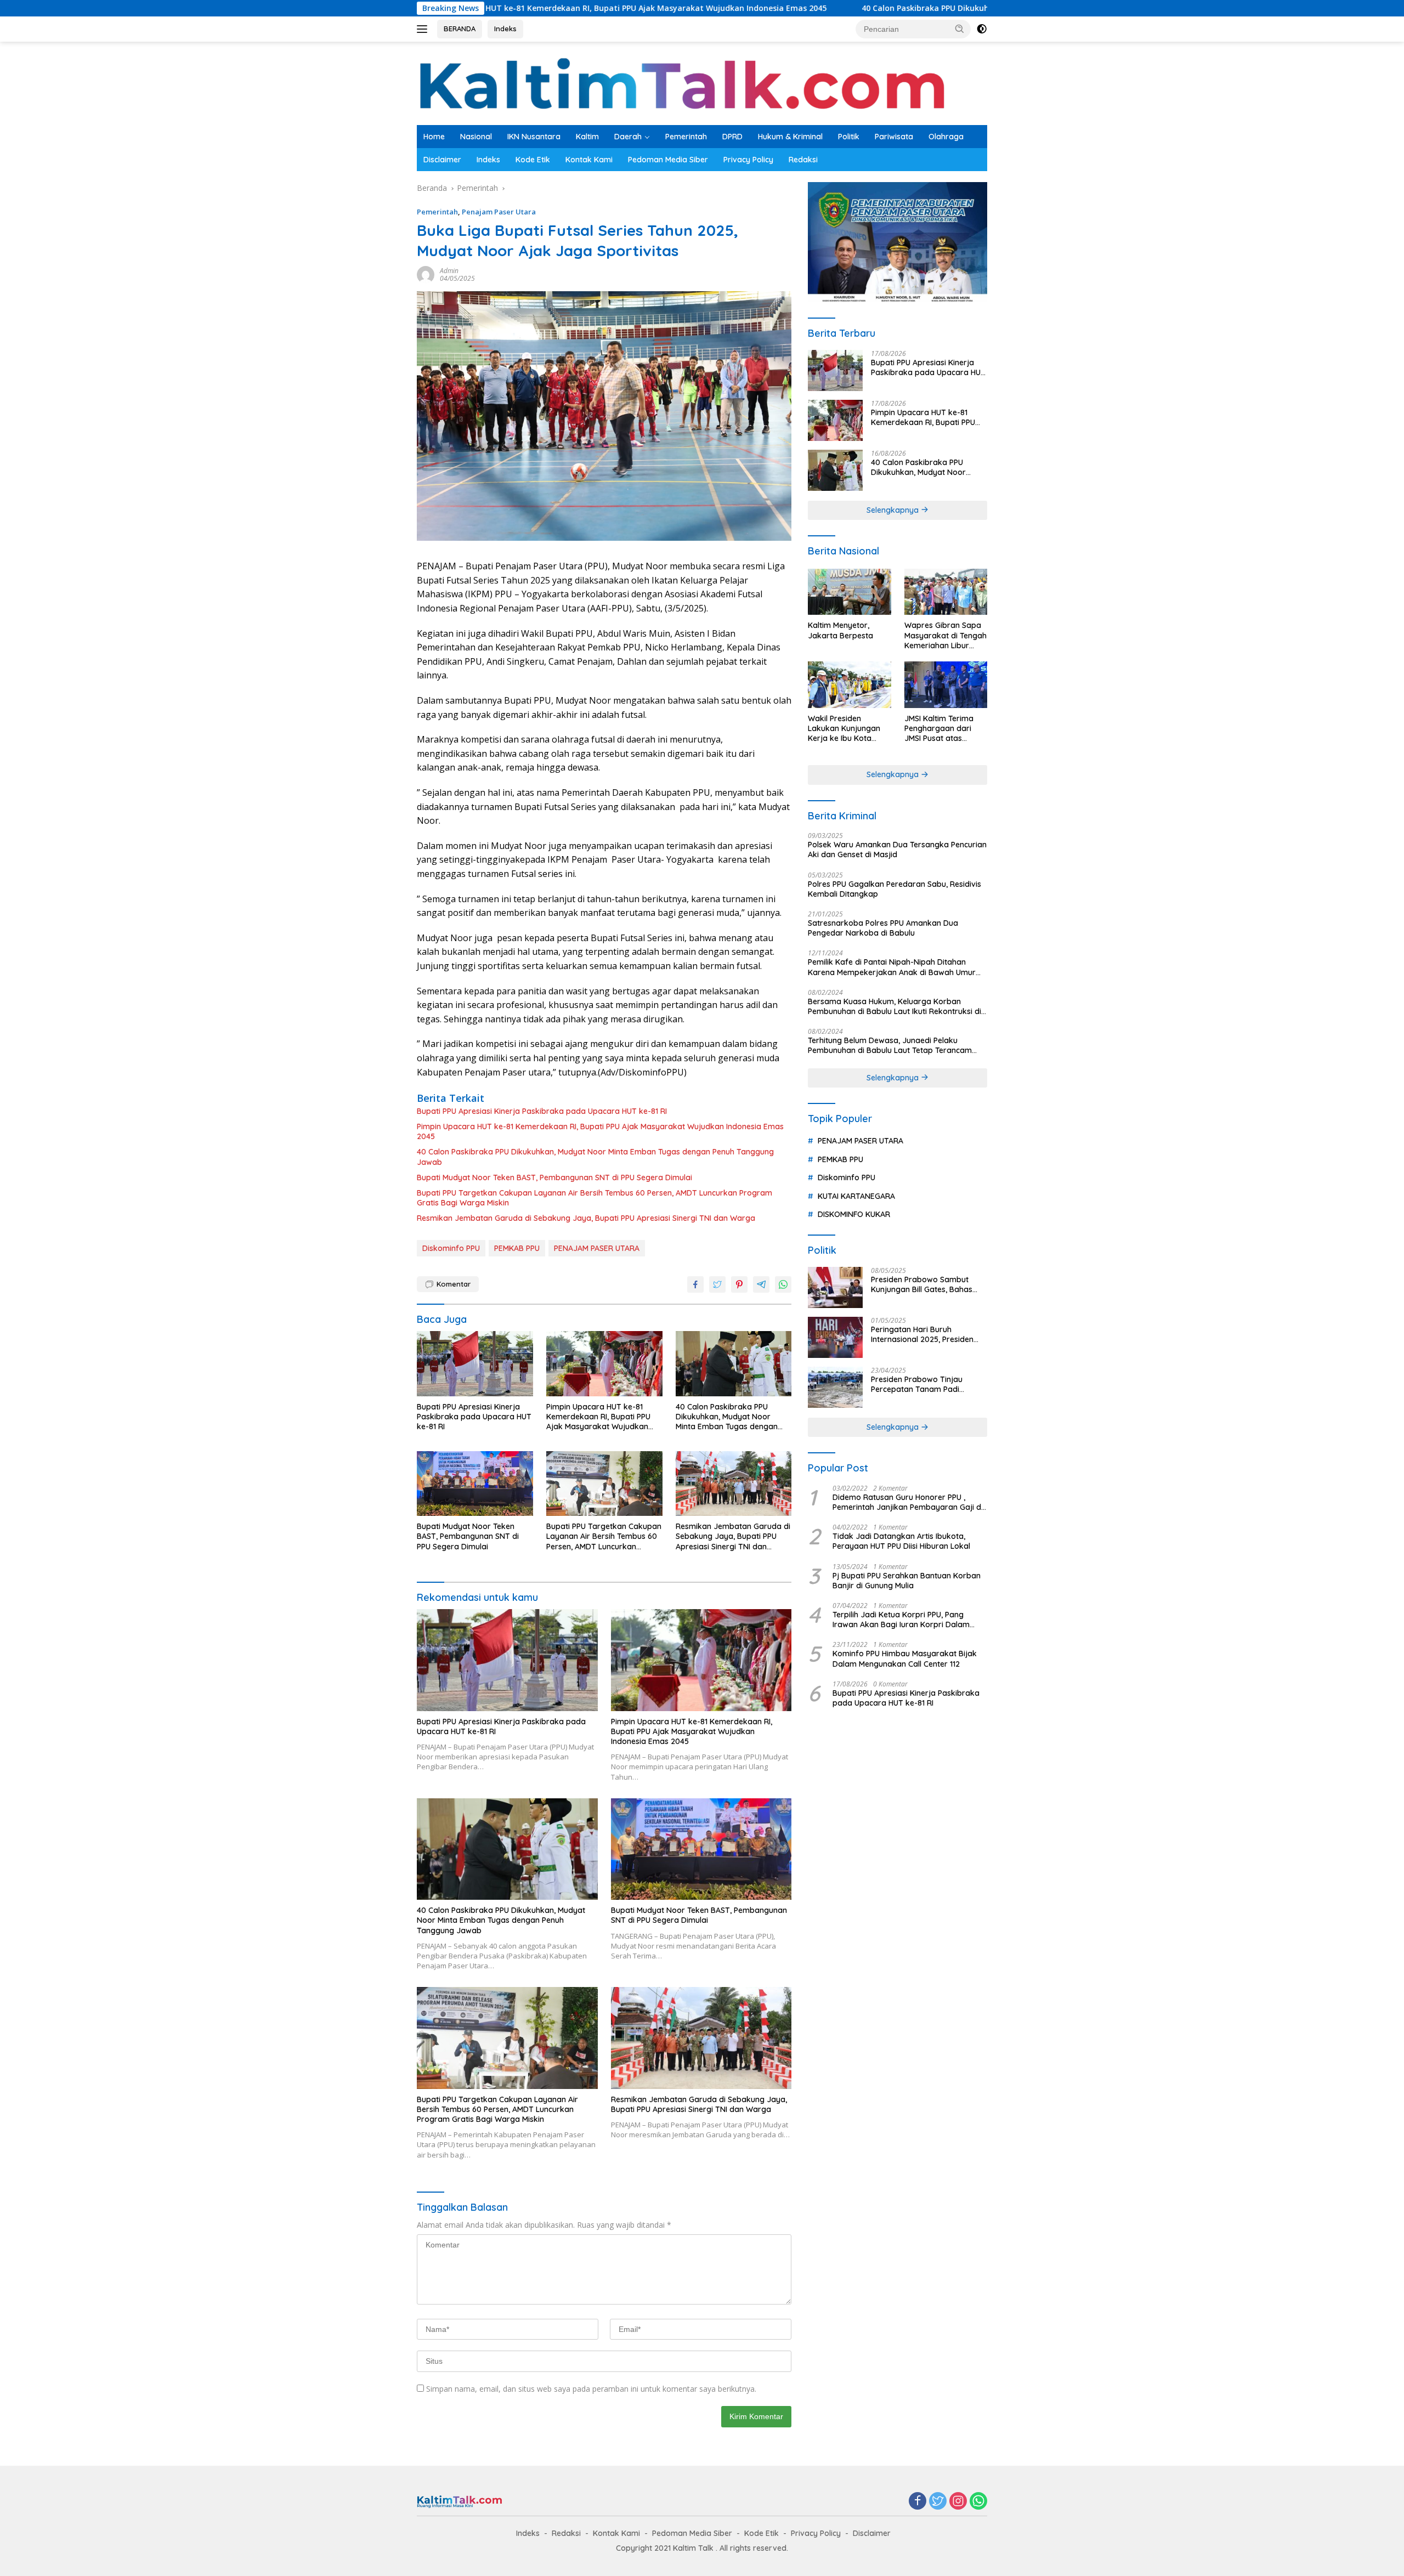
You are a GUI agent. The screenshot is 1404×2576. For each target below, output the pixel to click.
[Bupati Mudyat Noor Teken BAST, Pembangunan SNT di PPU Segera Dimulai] (475, 1484)
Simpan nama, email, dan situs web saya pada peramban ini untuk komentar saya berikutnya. (591, 2389)
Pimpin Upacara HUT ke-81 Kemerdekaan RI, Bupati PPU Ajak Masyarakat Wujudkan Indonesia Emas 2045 (600, 1131)
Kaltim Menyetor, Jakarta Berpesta (840, 630)
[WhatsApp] (978, 2502)
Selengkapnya (894, 510)
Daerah (628, 137)
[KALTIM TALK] (685, 83)
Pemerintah (686, 137)
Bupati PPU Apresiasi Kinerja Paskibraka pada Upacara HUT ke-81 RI (542, 1111)
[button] (960, 29)
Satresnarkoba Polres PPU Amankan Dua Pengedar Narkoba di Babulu (883, 928)
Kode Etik (533, 160)
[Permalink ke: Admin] (426, 274)
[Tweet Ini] (717, 1284)
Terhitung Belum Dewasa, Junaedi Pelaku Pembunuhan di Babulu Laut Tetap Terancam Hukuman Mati (890, 1045)
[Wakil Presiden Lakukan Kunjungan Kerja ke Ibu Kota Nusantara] (849, 685)
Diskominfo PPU (451, 1248)
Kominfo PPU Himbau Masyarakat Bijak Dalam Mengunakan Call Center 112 (905, 1658)
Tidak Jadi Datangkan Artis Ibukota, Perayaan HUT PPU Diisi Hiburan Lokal (901, 1541)
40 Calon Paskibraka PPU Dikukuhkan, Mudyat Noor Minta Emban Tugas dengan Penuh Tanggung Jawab (910, 8)
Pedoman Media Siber (668, 160)
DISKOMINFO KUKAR (854, 1214)
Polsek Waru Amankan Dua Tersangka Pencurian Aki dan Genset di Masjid (897, 850)
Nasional (476, 137)
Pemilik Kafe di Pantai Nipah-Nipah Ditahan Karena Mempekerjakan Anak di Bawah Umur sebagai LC (892, 967)
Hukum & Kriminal (790, 137)
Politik (849, 137)
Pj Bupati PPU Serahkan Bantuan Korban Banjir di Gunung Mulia (907, 1581)
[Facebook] (918, 2502)
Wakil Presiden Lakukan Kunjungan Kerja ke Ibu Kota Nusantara (844, 729)
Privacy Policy (748, 160)
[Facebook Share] (695, 1284)
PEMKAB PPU (517, 1248)
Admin (449, 271)
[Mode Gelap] (982, 29)
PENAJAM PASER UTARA (597, 1248)
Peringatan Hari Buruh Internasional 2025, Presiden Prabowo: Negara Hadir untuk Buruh (926, 1334)
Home (434, 137)
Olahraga (946, 137)
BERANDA (460, 29)
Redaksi (803, 160)
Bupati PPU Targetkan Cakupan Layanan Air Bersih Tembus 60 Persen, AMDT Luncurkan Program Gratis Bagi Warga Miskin (595, 1198)
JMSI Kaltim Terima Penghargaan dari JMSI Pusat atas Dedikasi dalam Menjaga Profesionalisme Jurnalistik (939, 729)
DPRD (732, 137)
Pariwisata (894, 137)
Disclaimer (442, 160)
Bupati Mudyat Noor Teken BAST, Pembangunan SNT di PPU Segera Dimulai (554, 1177)
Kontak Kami (589, 160)
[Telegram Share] (761, 1284)
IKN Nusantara (534, 137)
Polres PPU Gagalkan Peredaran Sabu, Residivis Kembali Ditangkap (895, 889)
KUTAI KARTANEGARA (856, 1196)
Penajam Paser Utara (499, 212)
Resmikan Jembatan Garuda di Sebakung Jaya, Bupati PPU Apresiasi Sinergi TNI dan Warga (586, 1218)
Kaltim (587, 137)
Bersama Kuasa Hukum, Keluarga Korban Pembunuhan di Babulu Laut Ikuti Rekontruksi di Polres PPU (895, 1006)
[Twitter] (938, 2502)
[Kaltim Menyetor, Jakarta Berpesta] (849, 592)
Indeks (505, 29)
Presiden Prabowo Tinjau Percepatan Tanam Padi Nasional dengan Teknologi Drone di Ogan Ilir (921, 1384)
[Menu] (424, 29)
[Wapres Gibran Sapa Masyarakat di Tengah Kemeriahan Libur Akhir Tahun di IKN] (946, 592)
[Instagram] (958, 2502)
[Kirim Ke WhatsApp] (783, 1284)
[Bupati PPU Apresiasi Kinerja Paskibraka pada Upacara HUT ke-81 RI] (475, 1364)
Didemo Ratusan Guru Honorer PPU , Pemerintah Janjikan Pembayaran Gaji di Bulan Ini (908, 1502)
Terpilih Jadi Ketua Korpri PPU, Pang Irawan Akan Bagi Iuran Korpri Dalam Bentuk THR (901, 1620)
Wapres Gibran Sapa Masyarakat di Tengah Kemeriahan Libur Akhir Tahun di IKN (946, 635)
